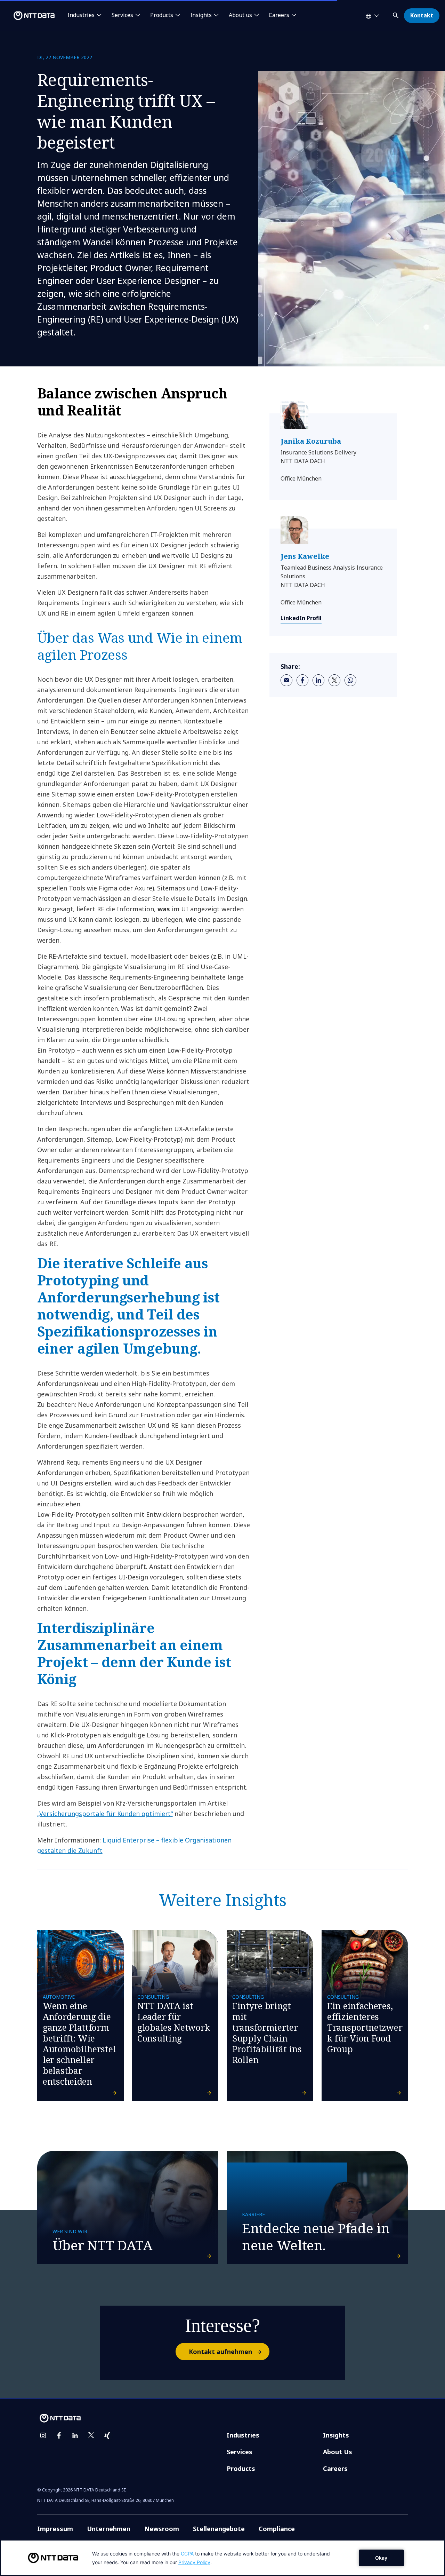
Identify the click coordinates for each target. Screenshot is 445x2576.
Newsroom (162, 2529)
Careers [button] (279, 15)
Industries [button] (81, 15)
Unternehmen (109, 2529)
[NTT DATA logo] (29, 16)
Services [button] (122, 15)
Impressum (55, 2529)
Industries (243, 2435)
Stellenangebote (219, 2529)
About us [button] (240, 15)
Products (241, 2468)
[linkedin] (318, 680)
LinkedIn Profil (301, 618)
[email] (286, 680)
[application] (222, 2558)
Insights (336, 2435)
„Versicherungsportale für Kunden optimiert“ (105, 1814)
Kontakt (422, 15)
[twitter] (334, 680)
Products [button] (162, 15)
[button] (396, 14)
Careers (335, 2468)
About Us (338, 2452)
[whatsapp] (350, 680)
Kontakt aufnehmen (220, 2352)
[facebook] (302, 680)
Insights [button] (201, 15)
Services (240, 2452)
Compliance (277, 2529)
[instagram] (43, 2435)
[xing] (107, 2435)
